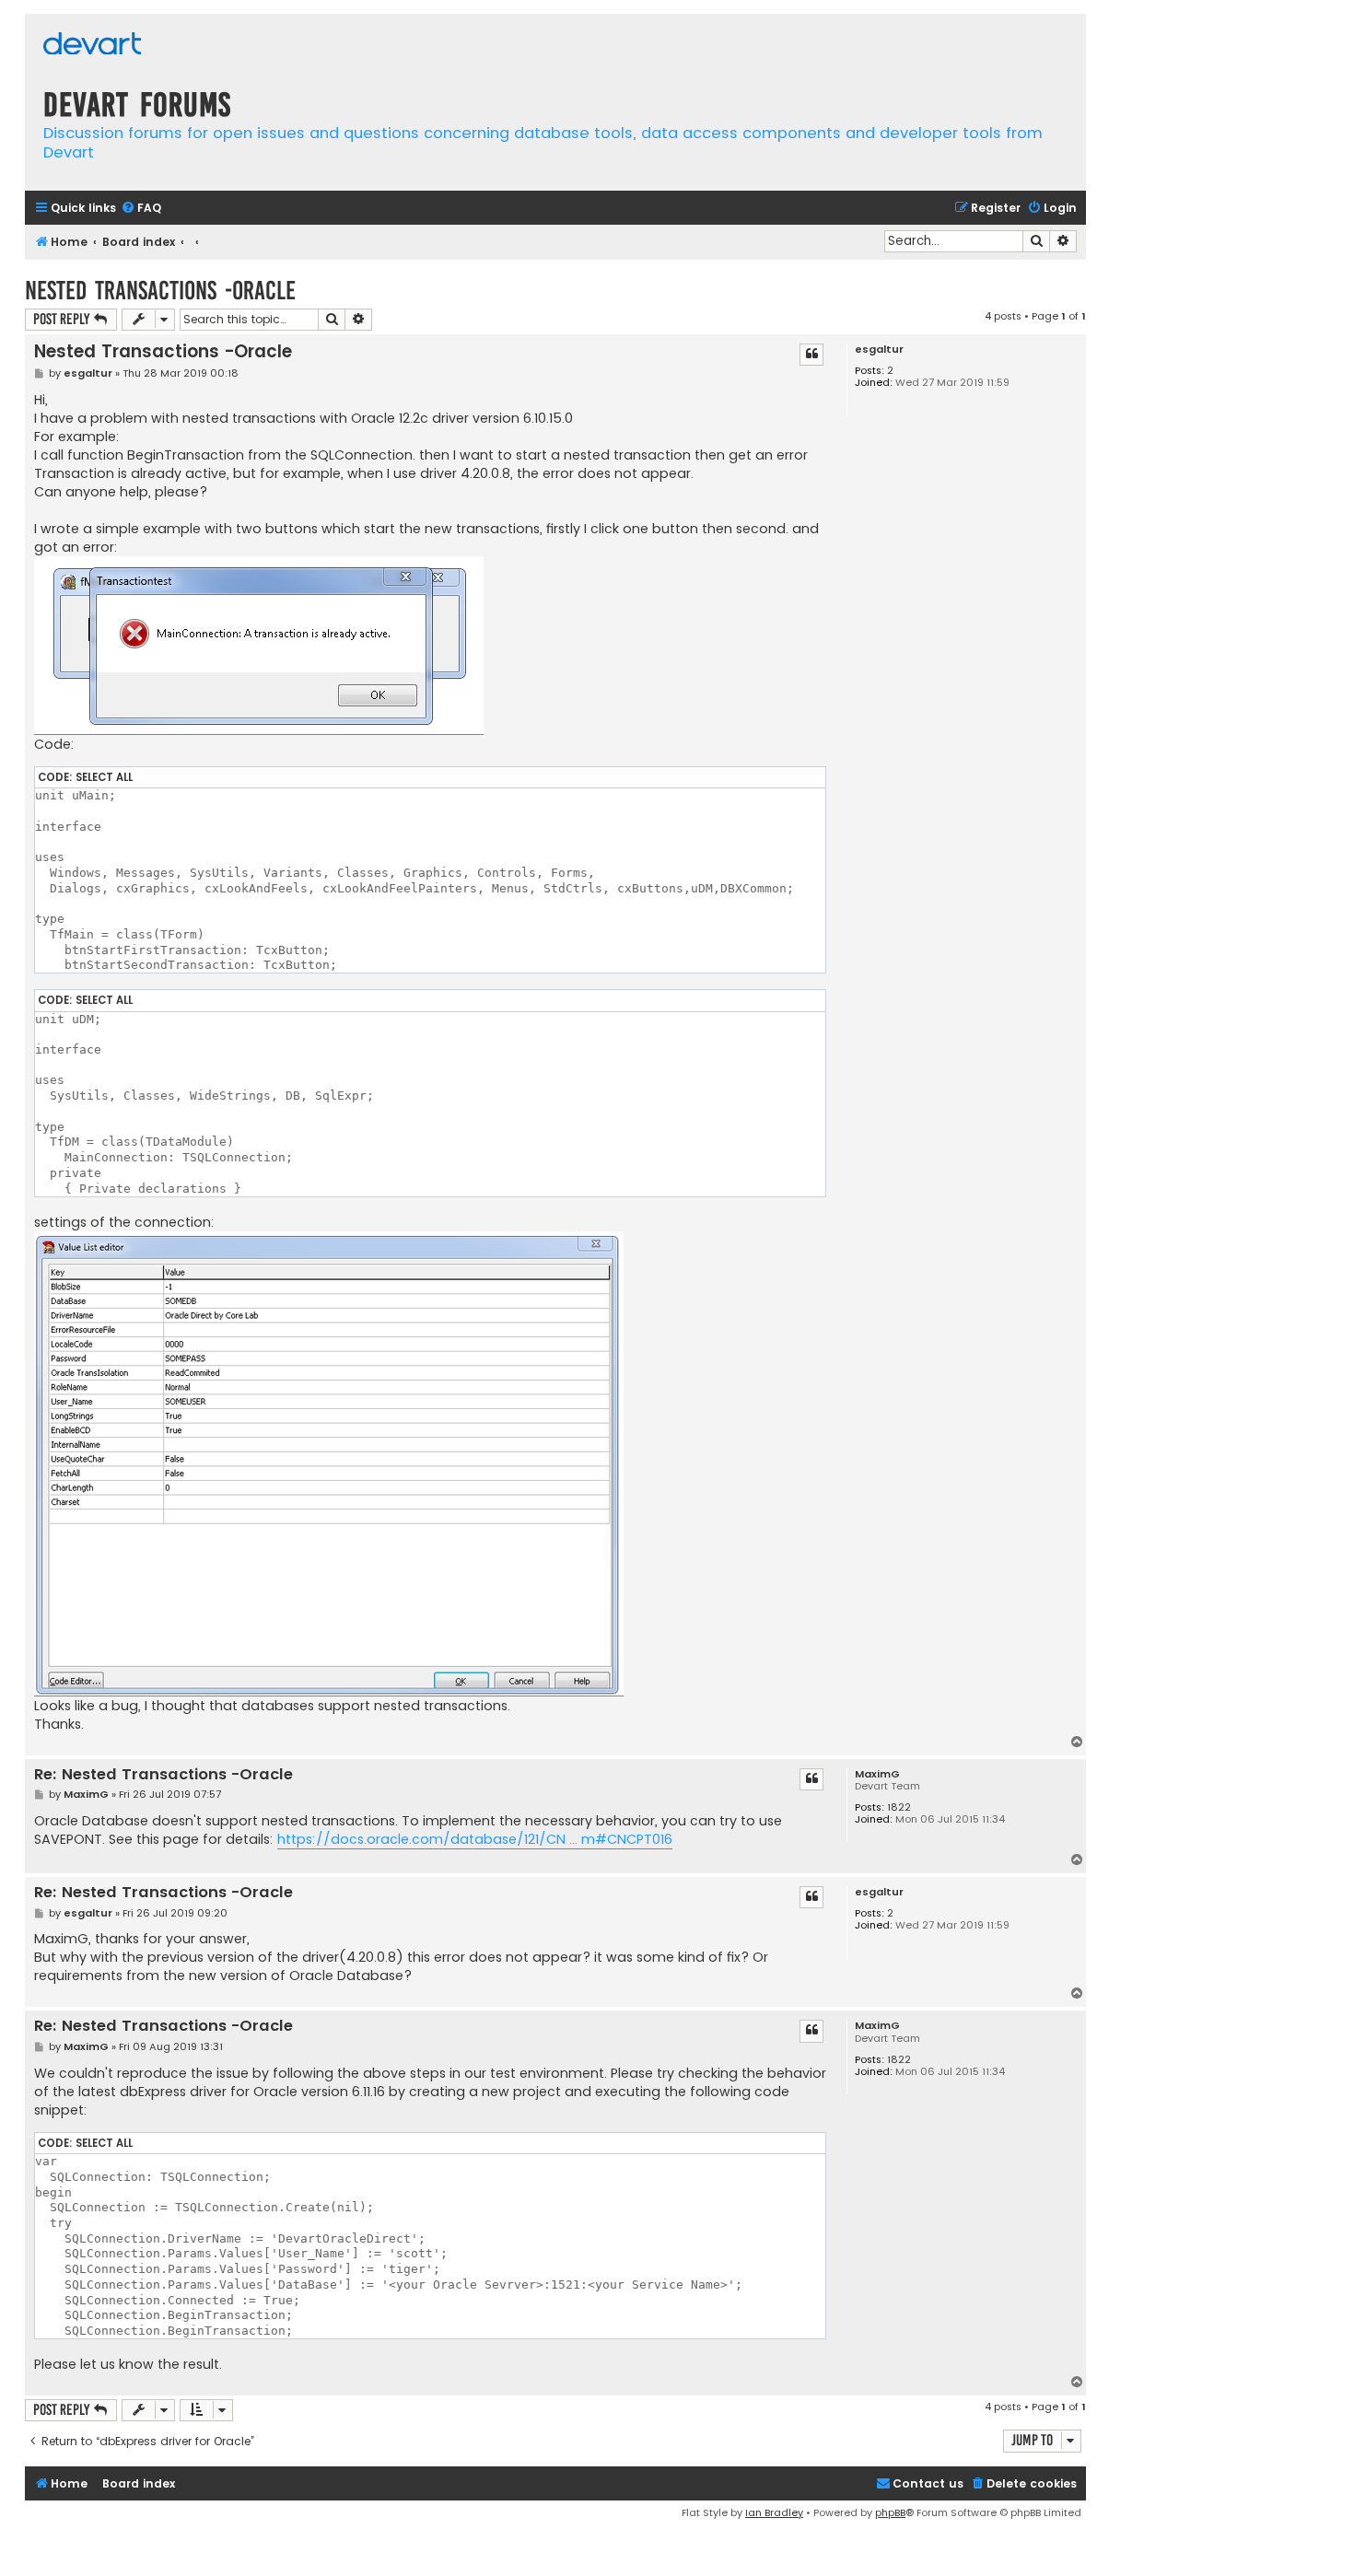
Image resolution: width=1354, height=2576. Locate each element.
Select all (104, 777)
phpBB (890, 2512)
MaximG (877, 1774)
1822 (899, 1807)
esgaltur (879, 350)
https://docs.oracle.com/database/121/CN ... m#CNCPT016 (475, 1839)
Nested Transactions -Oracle (160, 291)
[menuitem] (141, 209)
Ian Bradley (774, 2512)
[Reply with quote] (811, 355)
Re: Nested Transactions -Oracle (163, 1775)
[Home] (92, 46)
